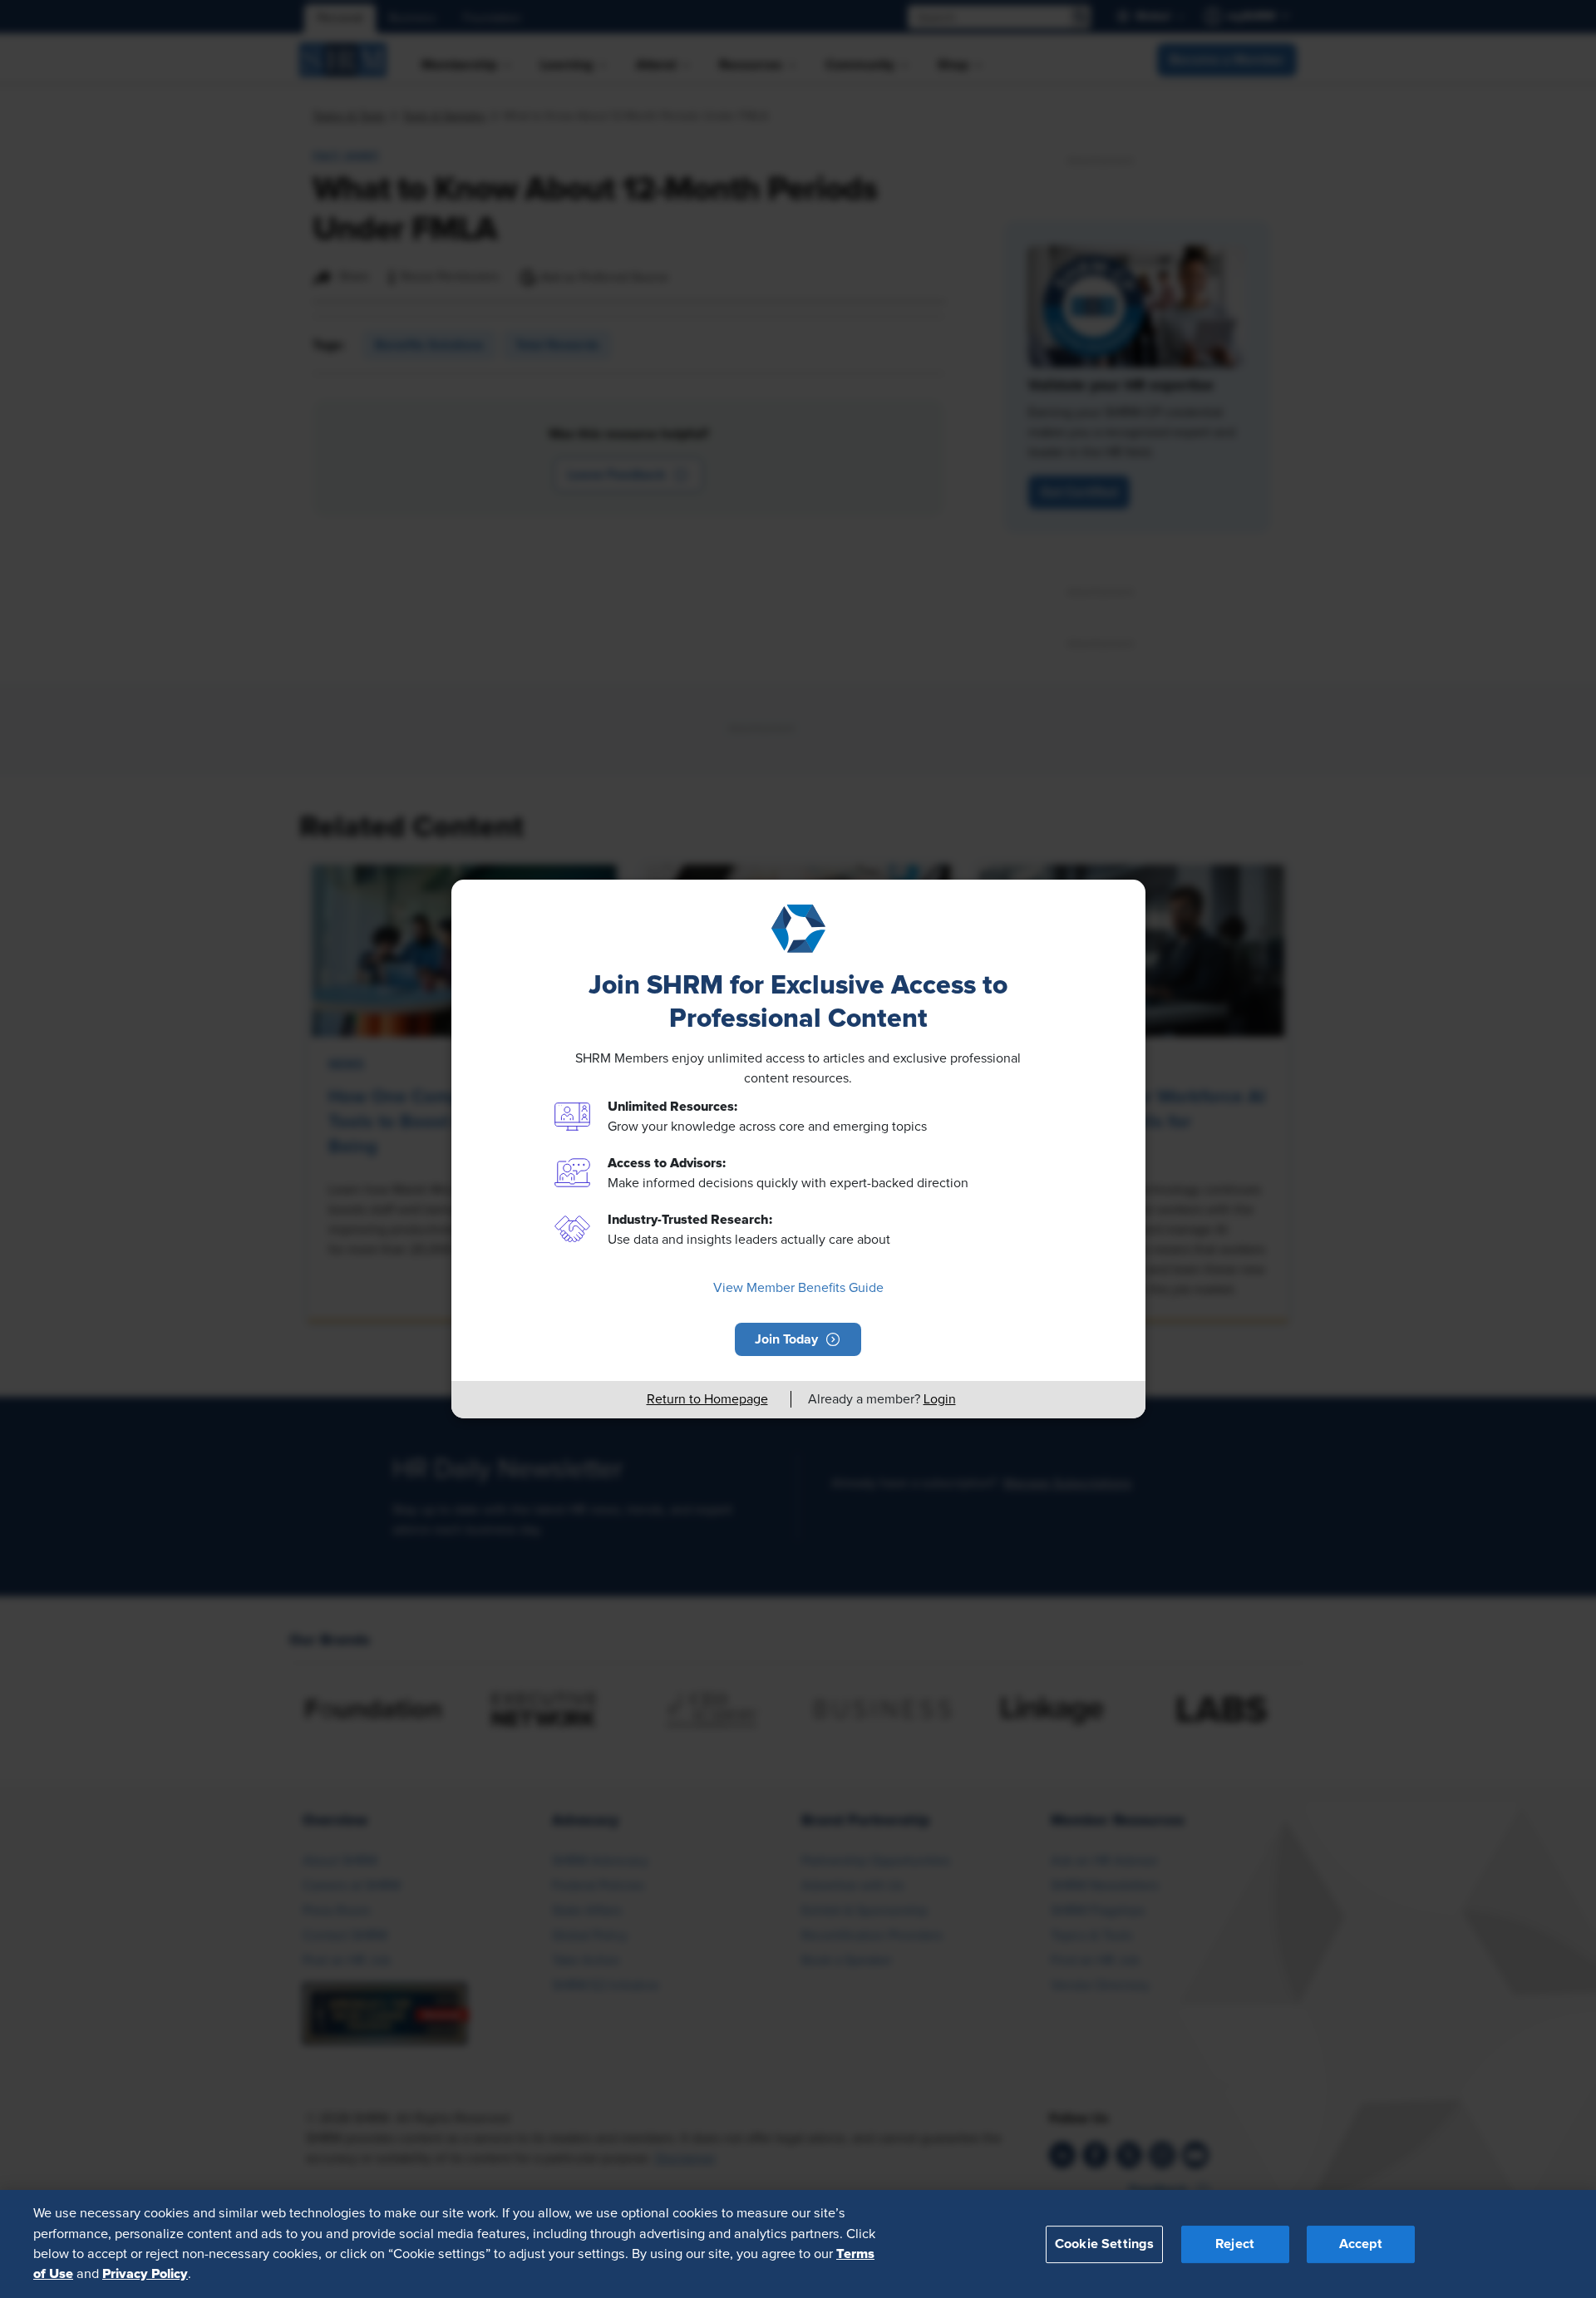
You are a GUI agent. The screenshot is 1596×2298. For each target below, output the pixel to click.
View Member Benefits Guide (798, 1288)
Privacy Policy (145, 2274)
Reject (1235, 2243)
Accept (1361, 2243)
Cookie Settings (1104, 2243)
